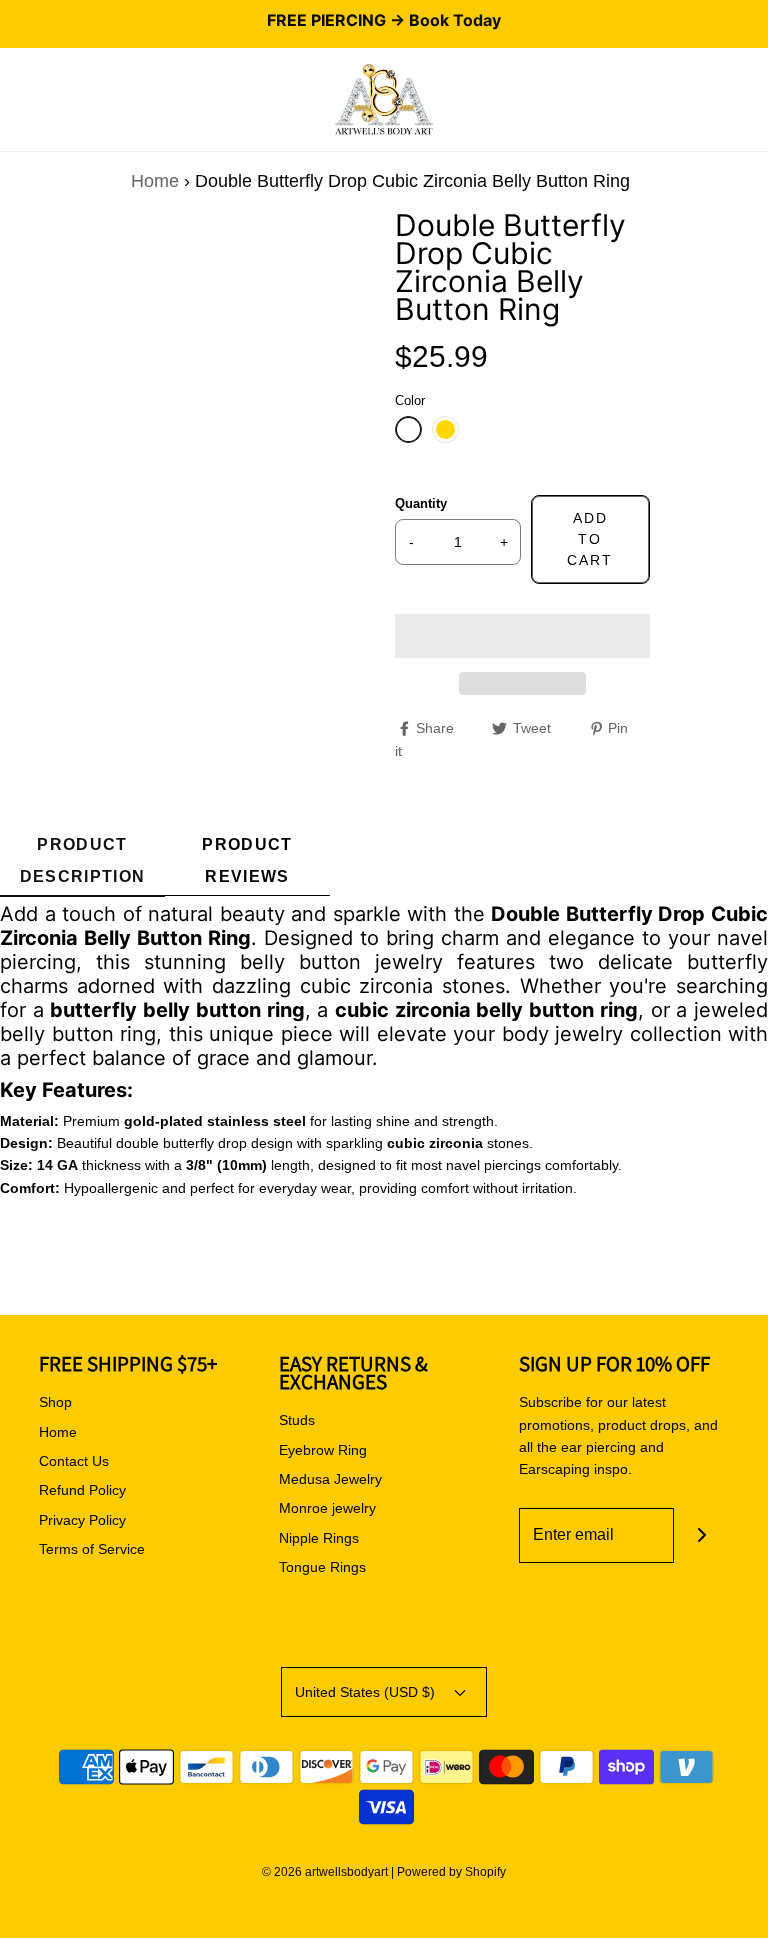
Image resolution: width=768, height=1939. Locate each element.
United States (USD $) (367, 1692)
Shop (55, 1402)
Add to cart (590, 539)
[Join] (701, 1535)
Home (155, 181)
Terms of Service (92, 1549)
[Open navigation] (15, 100)
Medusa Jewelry (330, 1479)
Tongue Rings (322, 1567)
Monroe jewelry (327, 1508)
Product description (83, 860)
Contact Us (74, 1461)
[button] (522, 636)
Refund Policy (82, 1490)
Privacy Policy (82, 1520)
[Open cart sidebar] (753, 100)
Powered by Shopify (451, 1872)
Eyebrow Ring (323, 1450)
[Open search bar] (37, 100)
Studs (297, 1420)
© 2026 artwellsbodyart (325, 1872)
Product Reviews (247, 860)
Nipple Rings (319, 1538)
